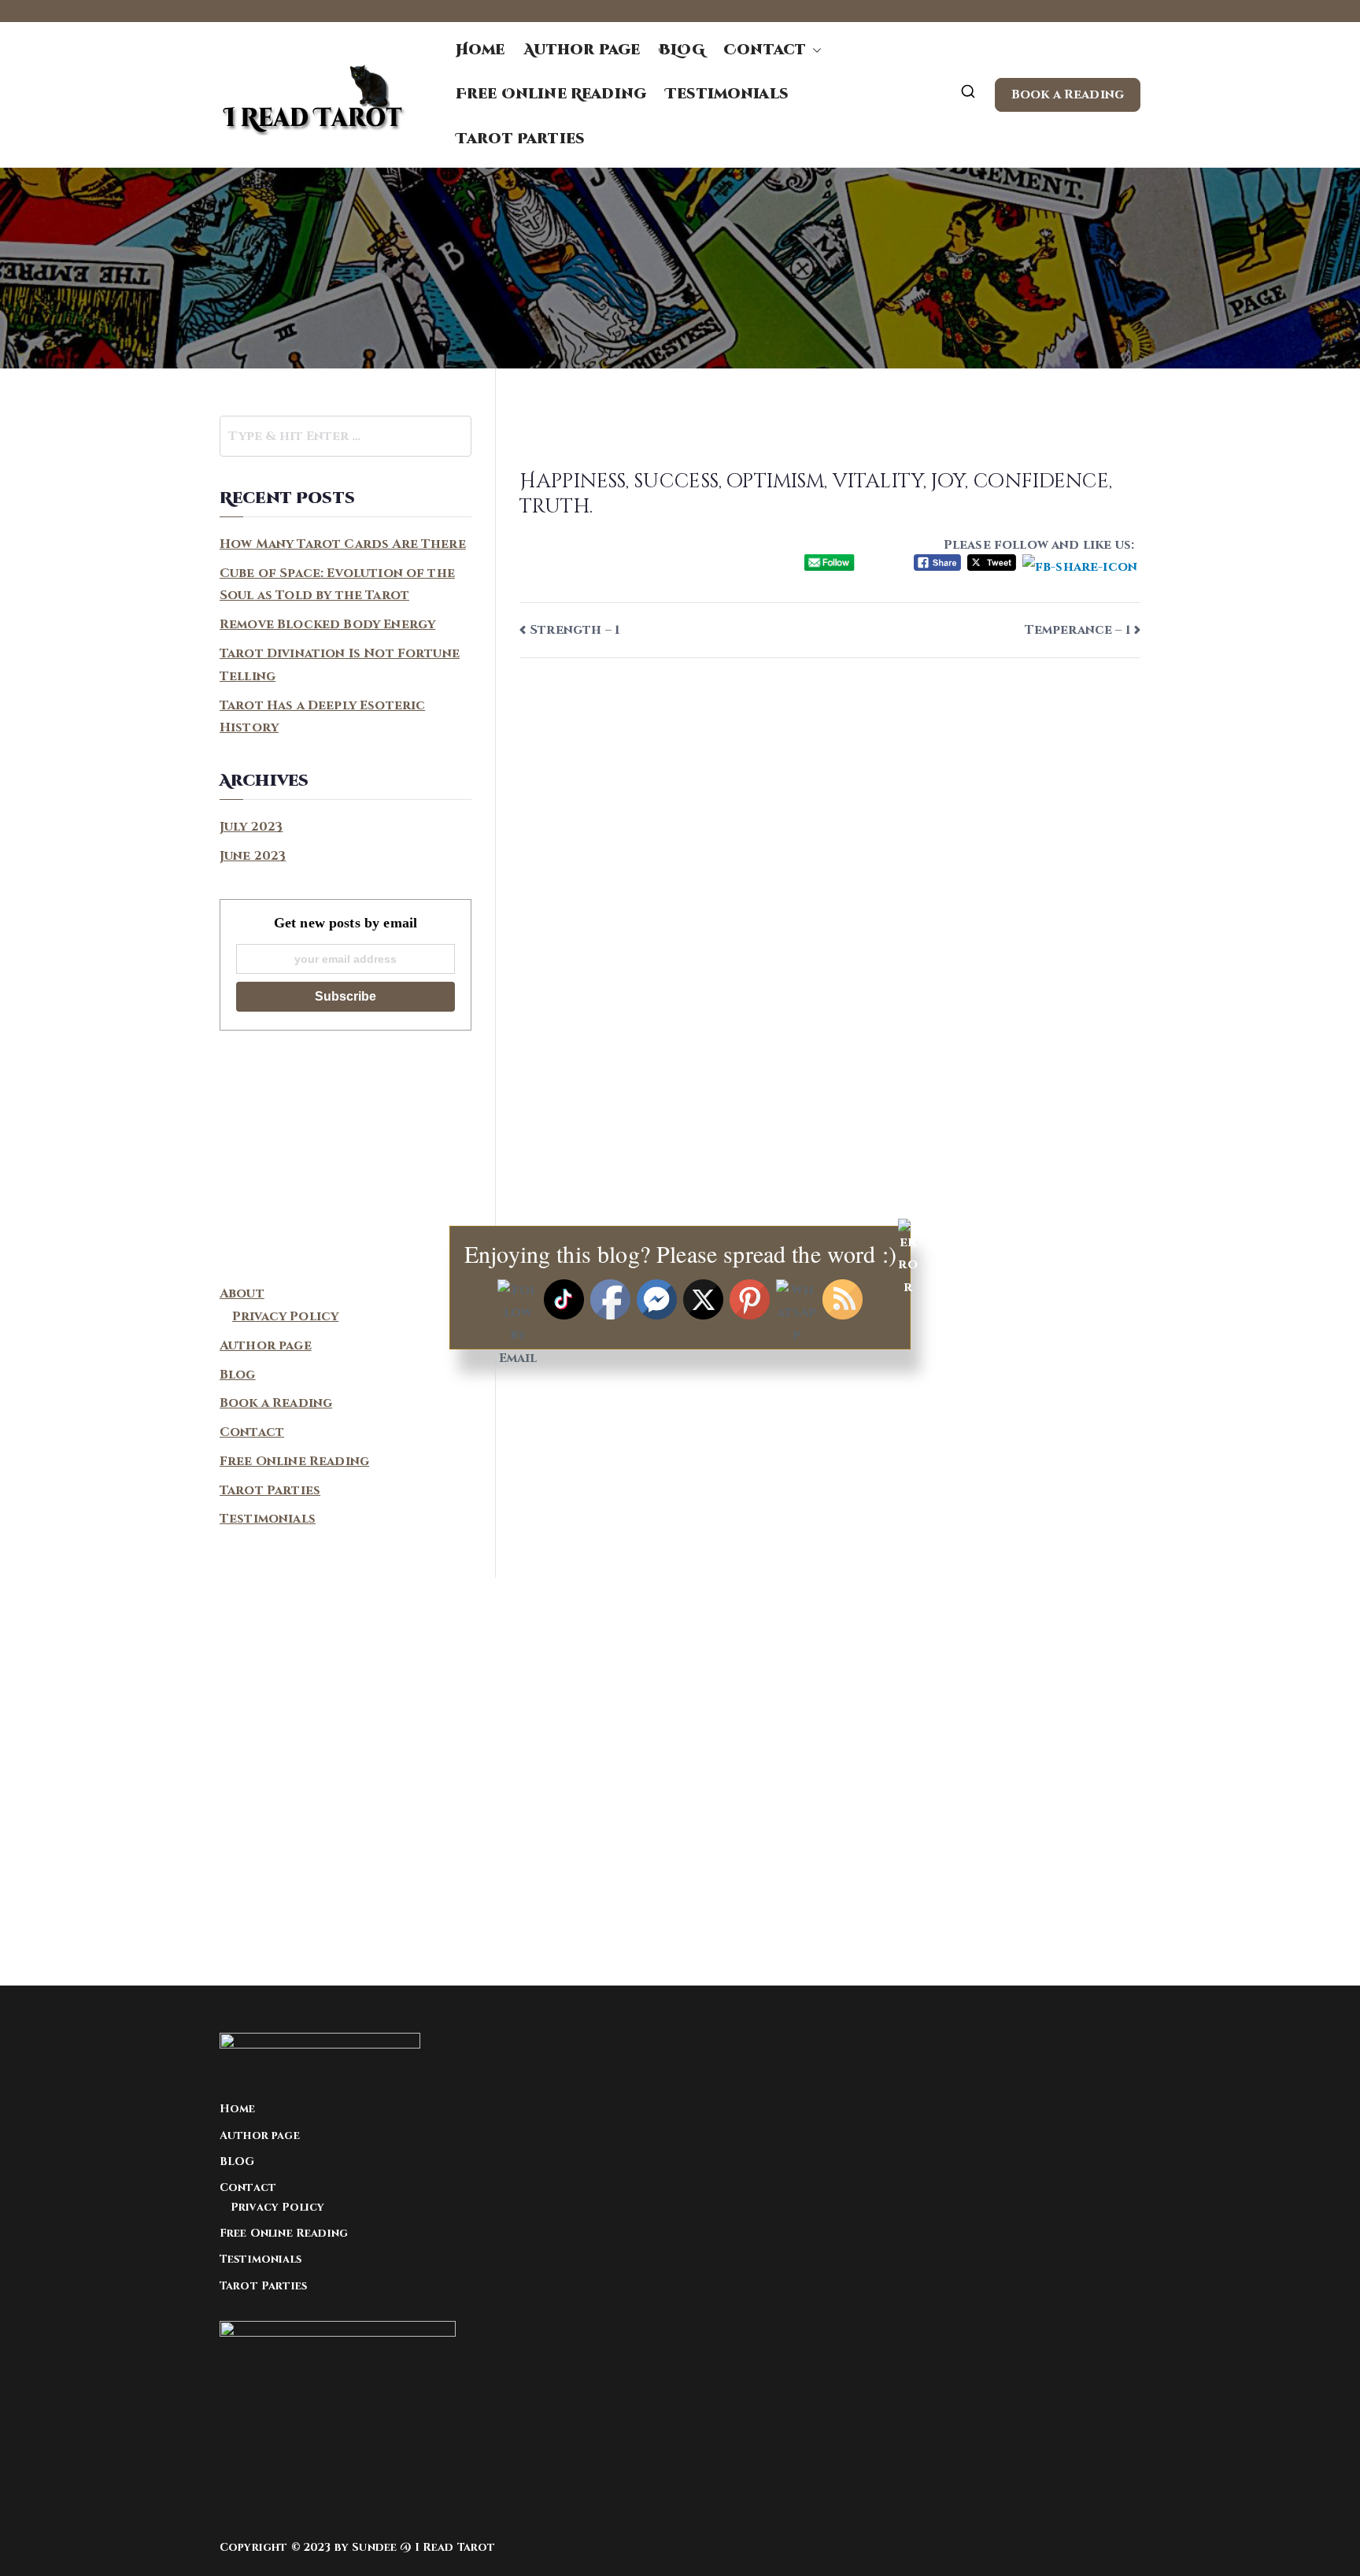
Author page (582, 50)
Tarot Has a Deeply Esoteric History (322, 717)
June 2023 (253, 856)
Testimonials (727, 94)
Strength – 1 (575, 630)
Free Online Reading (551, 94)
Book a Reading (1068, 94)
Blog (238, 1375)
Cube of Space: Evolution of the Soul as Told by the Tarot (337, 585)
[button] (814, 50)
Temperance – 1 (1077, 630)
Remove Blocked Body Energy (327, 624)
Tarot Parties (520, 139)
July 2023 (251, 827)
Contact (765, 50)
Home (480, 50)
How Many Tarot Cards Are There (343, 544)
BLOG (682, 50)
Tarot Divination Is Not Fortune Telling (340, 665)
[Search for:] (346, 436)
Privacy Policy (277, 2207)
